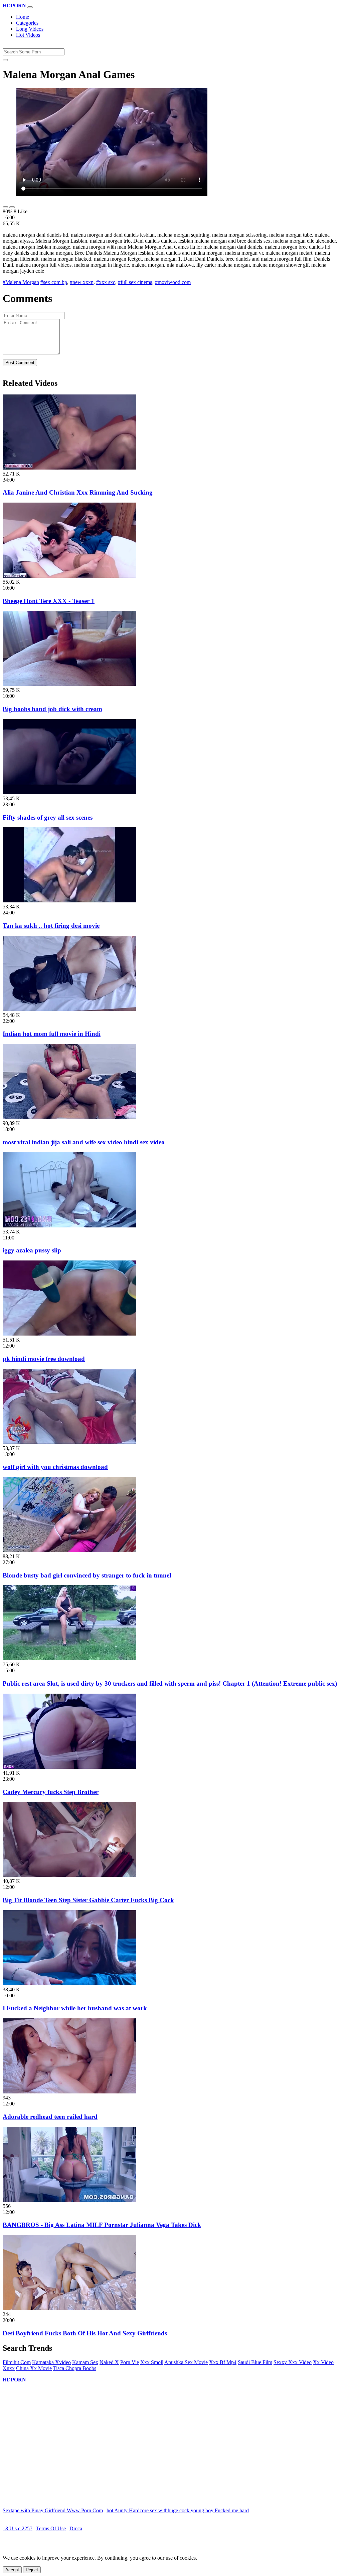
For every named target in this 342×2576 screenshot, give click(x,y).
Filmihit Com (17, 2362)
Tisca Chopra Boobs (75, 2368)
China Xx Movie (34, 2368)
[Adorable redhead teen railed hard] (69, 2092)
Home (23, 17)
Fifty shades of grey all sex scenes (48, 817)
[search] (5, 60)
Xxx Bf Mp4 (223, 2362)
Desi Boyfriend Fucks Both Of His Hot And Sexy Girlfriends (85, 2333)
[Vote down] (12, 207)
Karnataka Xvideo (51, 2362)
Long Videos (30, 29)
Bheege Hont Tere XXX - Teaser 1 (49, 601)
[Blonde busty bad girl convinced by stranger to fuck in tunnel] (69, 1550)
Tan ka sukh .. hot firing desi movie (51, 926)
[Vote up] (5, 207)
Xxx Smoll (152, 2362)
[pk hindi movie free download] (69, 1334)
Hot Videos (28, 35)
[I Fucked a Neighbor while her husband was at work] (69, 1983)
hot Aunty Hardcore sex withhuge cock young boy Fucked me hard (178, 2510)
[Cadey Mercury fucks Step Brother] (69, 1767)
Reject (32, 2570)
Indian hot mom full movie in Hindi (52, 1034)
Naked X (109, 2362)
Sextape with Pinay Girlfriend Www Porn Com (53, 2510)
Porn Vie (130, 2362)
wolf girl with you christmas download (55, 1467)
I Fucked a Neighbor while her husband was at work (75, 2008)
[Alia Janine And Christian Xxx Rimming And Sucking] (69, 468)
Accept (12, 2570)
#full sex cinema (135, 282)
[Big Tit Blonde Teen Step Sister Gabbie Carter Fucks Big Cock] (69, 1875)
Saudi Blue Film (255, 2362)
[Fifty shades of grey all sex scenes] (69, 792)
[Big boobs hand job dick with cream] (69, 684)
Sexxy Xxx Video (293, 2362)
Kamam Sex (85, 2362)
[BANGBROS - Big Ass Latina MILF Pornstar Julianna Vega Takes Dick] (69, 2200)
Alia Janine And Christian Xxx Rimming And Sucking (78, 492)
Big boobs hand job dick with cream (52, 709)
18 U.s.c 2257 (18, 2528)
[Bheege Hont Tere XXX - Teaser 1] (69, 576)
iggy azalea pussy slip (32, 1250)
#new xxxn (82, 282)
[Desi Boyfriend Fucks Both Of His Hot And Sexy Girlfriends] (69, 2308)
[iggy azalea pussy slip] (69, 1226)
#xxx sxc (106, 282)
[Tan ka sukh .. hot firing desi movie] (69, 901)
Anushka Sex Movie (186, 2362)
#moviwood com (173, 282)
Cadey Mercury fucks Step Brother (51, 1792)
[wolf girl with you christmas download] (69, 1442)
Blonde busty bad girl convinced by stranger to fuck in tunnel (87, 1575)
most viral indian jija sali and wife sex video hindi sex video (84, 1142)
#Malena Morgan (21, 282)
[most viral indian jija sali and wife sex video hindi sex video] (69, 1117)
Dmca (76, 2528)
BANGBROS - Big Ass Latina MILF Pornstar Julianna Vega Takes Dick (102, 2225)
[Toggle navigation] (30, 7)
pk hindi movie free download (44, 1359)
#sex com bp (54, 282)
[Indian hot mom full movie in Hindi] (69, 1009)
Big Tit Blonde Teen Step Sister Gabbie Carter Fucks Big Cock (88, 1900)
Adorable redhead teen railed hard (50, 2117)
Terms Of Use (51, 2528)
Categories (27, 23)
